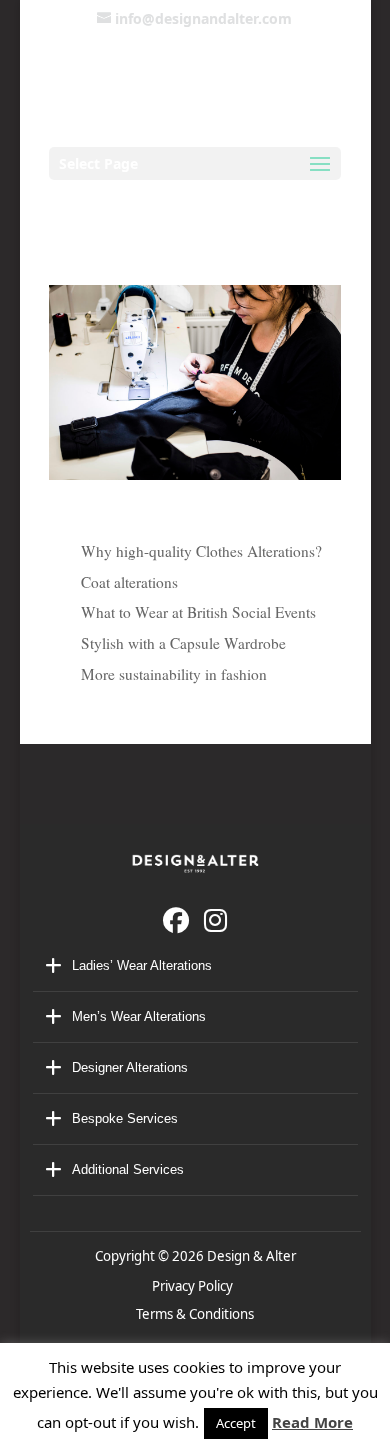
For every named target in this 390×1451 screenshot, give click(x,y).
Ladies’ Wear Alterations (142, 965)
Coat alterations (129, 582)
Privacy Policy (195, 1286)
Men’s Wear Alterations (139, 1016)
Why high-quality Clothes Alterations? (201, 551)
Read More (312, 1422)
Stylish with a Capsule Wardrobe (183, 643)
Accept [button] (236, 1423)
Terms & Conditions (195, 1314)
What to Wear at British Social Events (198, 612)
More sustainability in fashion (174, 674)
